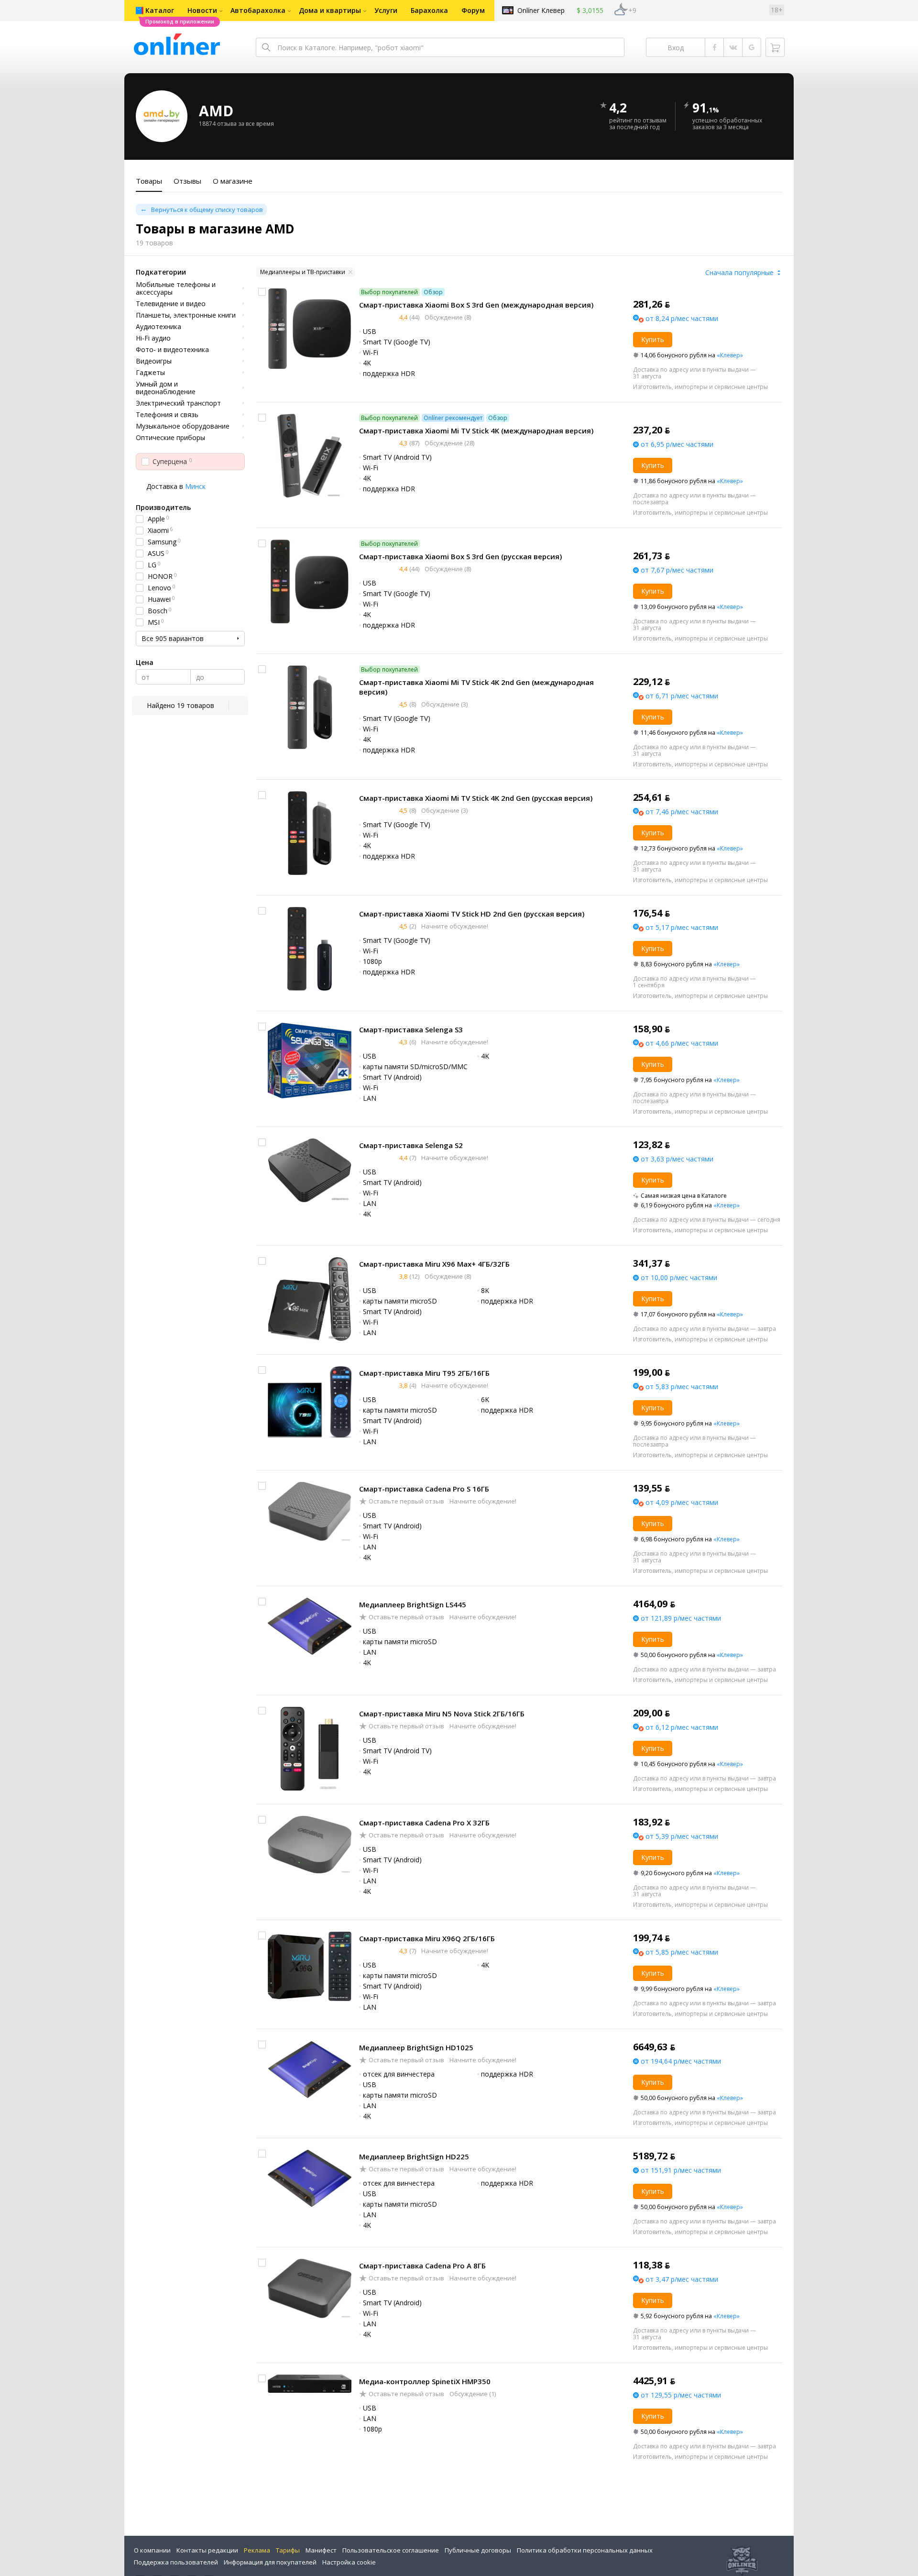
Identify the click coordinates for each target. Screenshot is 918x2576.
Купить (653, 339)
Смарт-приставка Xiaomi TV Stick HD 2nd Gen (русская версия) (472, 914)
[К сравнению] (262, 292)
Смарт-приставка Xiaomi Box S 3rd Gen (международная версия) (476, 305)
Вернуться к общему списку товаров (207, 210)
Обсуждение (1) (472, 2394)
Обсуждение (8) (447, 317)
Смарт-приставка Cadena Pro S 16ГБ (424, 1489)
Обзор (433, 292)
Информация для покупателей (270, 2562)
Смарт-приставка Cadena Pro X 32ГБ (424, 1823)
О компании (152, 2550)
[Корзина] (775, 47)
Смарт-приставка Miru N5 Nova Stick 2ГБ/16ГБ (442, 1714)
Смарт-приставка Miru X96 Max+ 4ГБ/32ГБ (434, 1264)
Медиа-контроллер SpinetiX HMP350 (425, 2381)
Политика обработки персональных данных (585, 2550)
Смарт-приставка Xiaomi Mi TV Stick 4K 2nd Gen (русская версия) (476, 798)
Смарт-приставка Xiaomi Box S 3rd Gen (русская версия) (460, 556)
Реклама (257, 2550)
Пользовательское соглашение (391, 2550)
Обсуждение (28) (449, 443)
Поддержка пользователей (176, 2562)
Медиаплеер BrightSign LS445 (413, 1604)
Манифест (321, 2550)
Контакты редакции (207, 2550)
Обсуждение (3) (444, 704)
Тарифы (288, 2550)
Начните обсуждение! (454, 926)
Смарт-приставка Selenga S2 (411, 1145)
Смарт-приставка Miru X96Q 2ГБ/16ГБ (427, 1938)
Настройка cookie (349, 2562)
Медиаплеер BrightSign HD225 (414, 2156)
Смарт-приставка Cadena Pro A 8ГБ (422, 2266)
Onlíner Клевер (541, 10)
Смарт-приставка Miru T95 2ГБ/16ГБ (424, 1373)
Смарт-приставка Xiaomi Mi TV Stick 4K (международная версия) (476, 431)
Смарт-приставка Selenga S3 (411, 1029)
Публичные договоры (478, 2550)
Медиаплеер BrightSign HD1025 (416, 2047)
